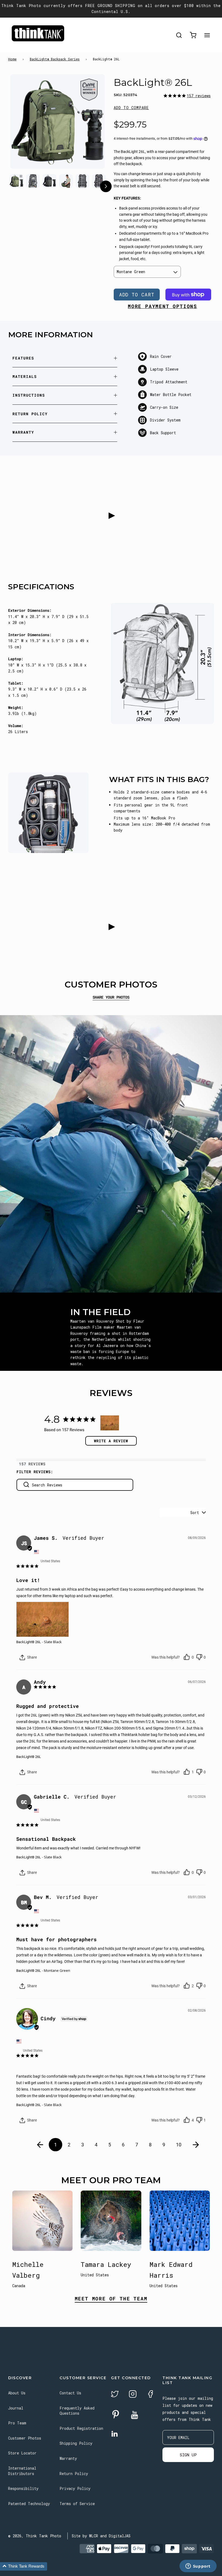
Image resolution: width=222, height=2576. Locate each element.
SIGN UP (188, 2455)
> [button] (196, 2145)
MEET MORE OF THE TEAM (111, 2299)
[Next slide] (90, 128)
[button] (131, 108)
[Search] (179, 35)
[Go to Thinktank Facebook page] (151, 2395)
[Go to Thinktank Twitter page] (115, 2395)
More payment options (162, 306)
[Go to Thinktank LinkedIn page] (115, 2434)
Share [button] (32, 1657)
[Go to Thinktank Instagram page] (133, 2395)
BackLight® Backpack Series (55, 59)
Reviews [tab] (37, 1464)
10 (179, 2145)
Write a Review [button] (111, 1441)
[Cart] (193, 35)
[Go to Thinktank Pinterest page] (116, 2415)
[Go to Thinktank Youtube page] (135, 2415)
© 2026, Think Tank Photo (35, 2536)
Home (12, 59)
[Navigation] (207, 35)
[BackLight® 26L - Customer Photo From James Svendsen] (110, 1423)
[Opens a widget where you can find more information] (198, 2567)
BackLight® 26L (29, 1642)
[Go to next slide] (106, 187)
